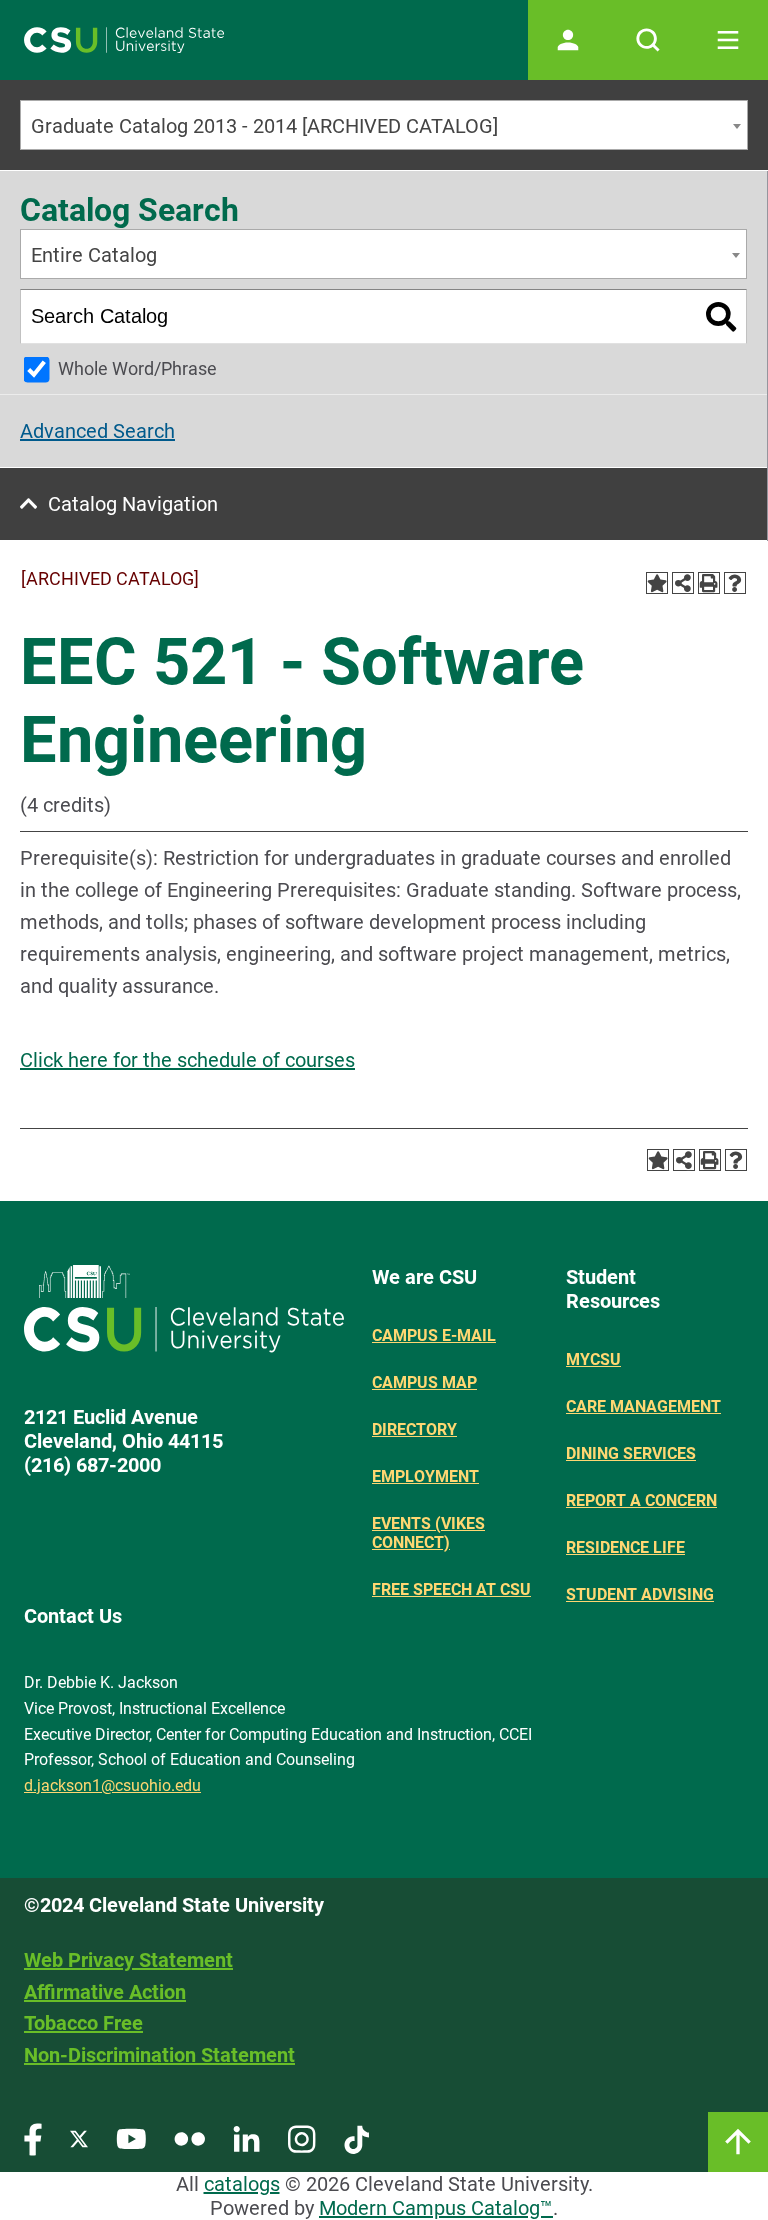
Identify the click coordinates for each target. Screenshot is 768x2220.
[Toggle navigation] (728, 40)
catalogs (242, 2184)
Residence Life (625, 1547)
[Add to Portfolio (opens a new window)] (657, 583)
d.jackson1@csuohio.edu (112, 1785)
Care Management (643, 1406)
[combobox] (384, 125)
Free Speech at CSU (451, 1589)
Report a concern (641, 1500)
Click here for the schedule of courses (187, 1060)
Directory (414, 1429)
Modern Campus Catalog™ (436, 2208)
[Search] (721, 316)
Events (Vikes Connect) (428, 1533)
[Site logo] (124, 40)
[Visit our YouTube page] (131, 2138)
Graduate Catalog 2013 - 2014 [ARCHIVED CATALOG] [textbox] (264, 126)
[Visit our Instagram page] (302, 2138)
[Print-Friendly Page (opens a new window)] (709, 583)
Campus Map (424, 1382)
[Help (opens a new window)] (735, 583)
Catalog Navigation (133, 504)
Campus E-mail (434, 1335)
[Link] (738, 2142)
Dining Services (631, 1453)
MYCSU (593, 1359)
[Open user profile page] (568, 40)
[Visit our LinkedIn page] (246, 2138)
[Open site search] (648, 40)
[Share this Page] (683, 583)
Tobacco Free (83, 2023)
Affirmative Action (105, 1992)
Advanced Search (97, 431)
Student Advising (640, 1594)
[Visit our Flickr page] (189, 2138)
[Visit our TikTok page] (356, 2138)
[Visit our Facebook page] (33, 2138)
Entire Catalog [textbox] (94, 255)
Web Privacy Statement (128, 1960)
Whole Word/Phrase (137, 368)
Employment (425, 1476)
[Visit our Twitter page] (79, 2138)
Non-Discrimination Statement (159, 2055)
